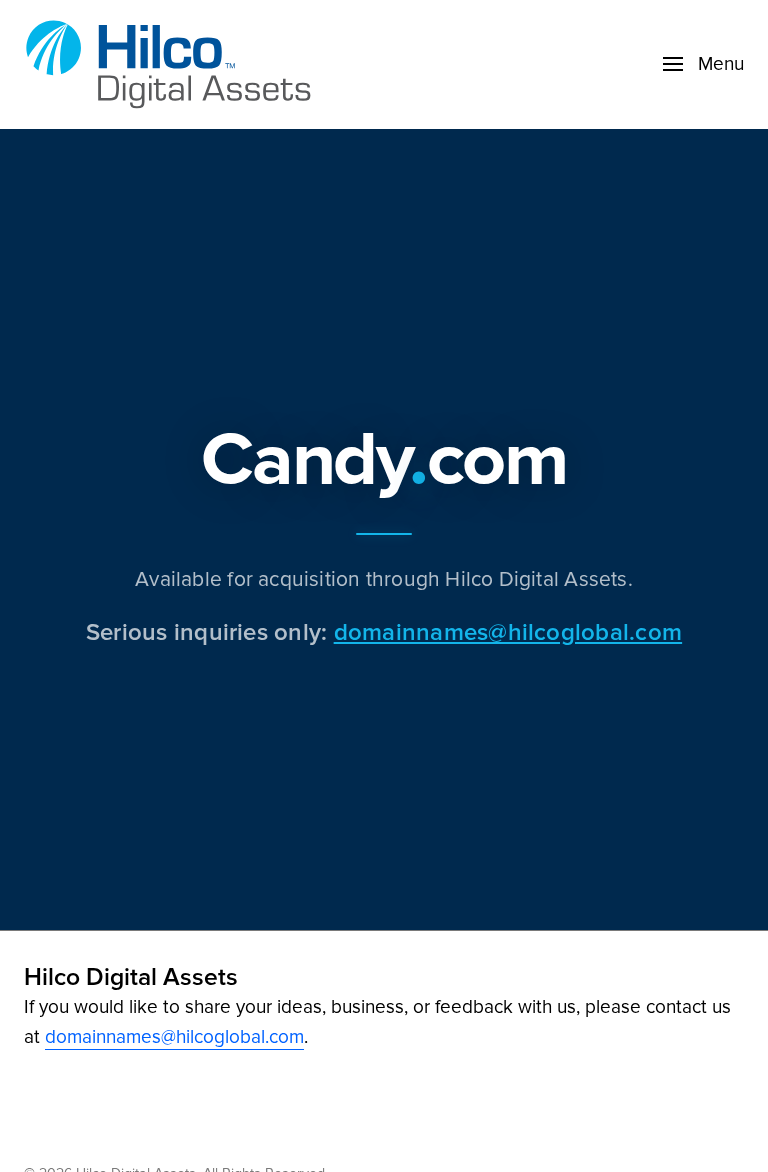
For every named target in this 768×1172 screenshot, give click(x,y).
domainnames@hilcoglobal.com (508, 631)
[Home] (174, 64)
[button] (703, 64)
